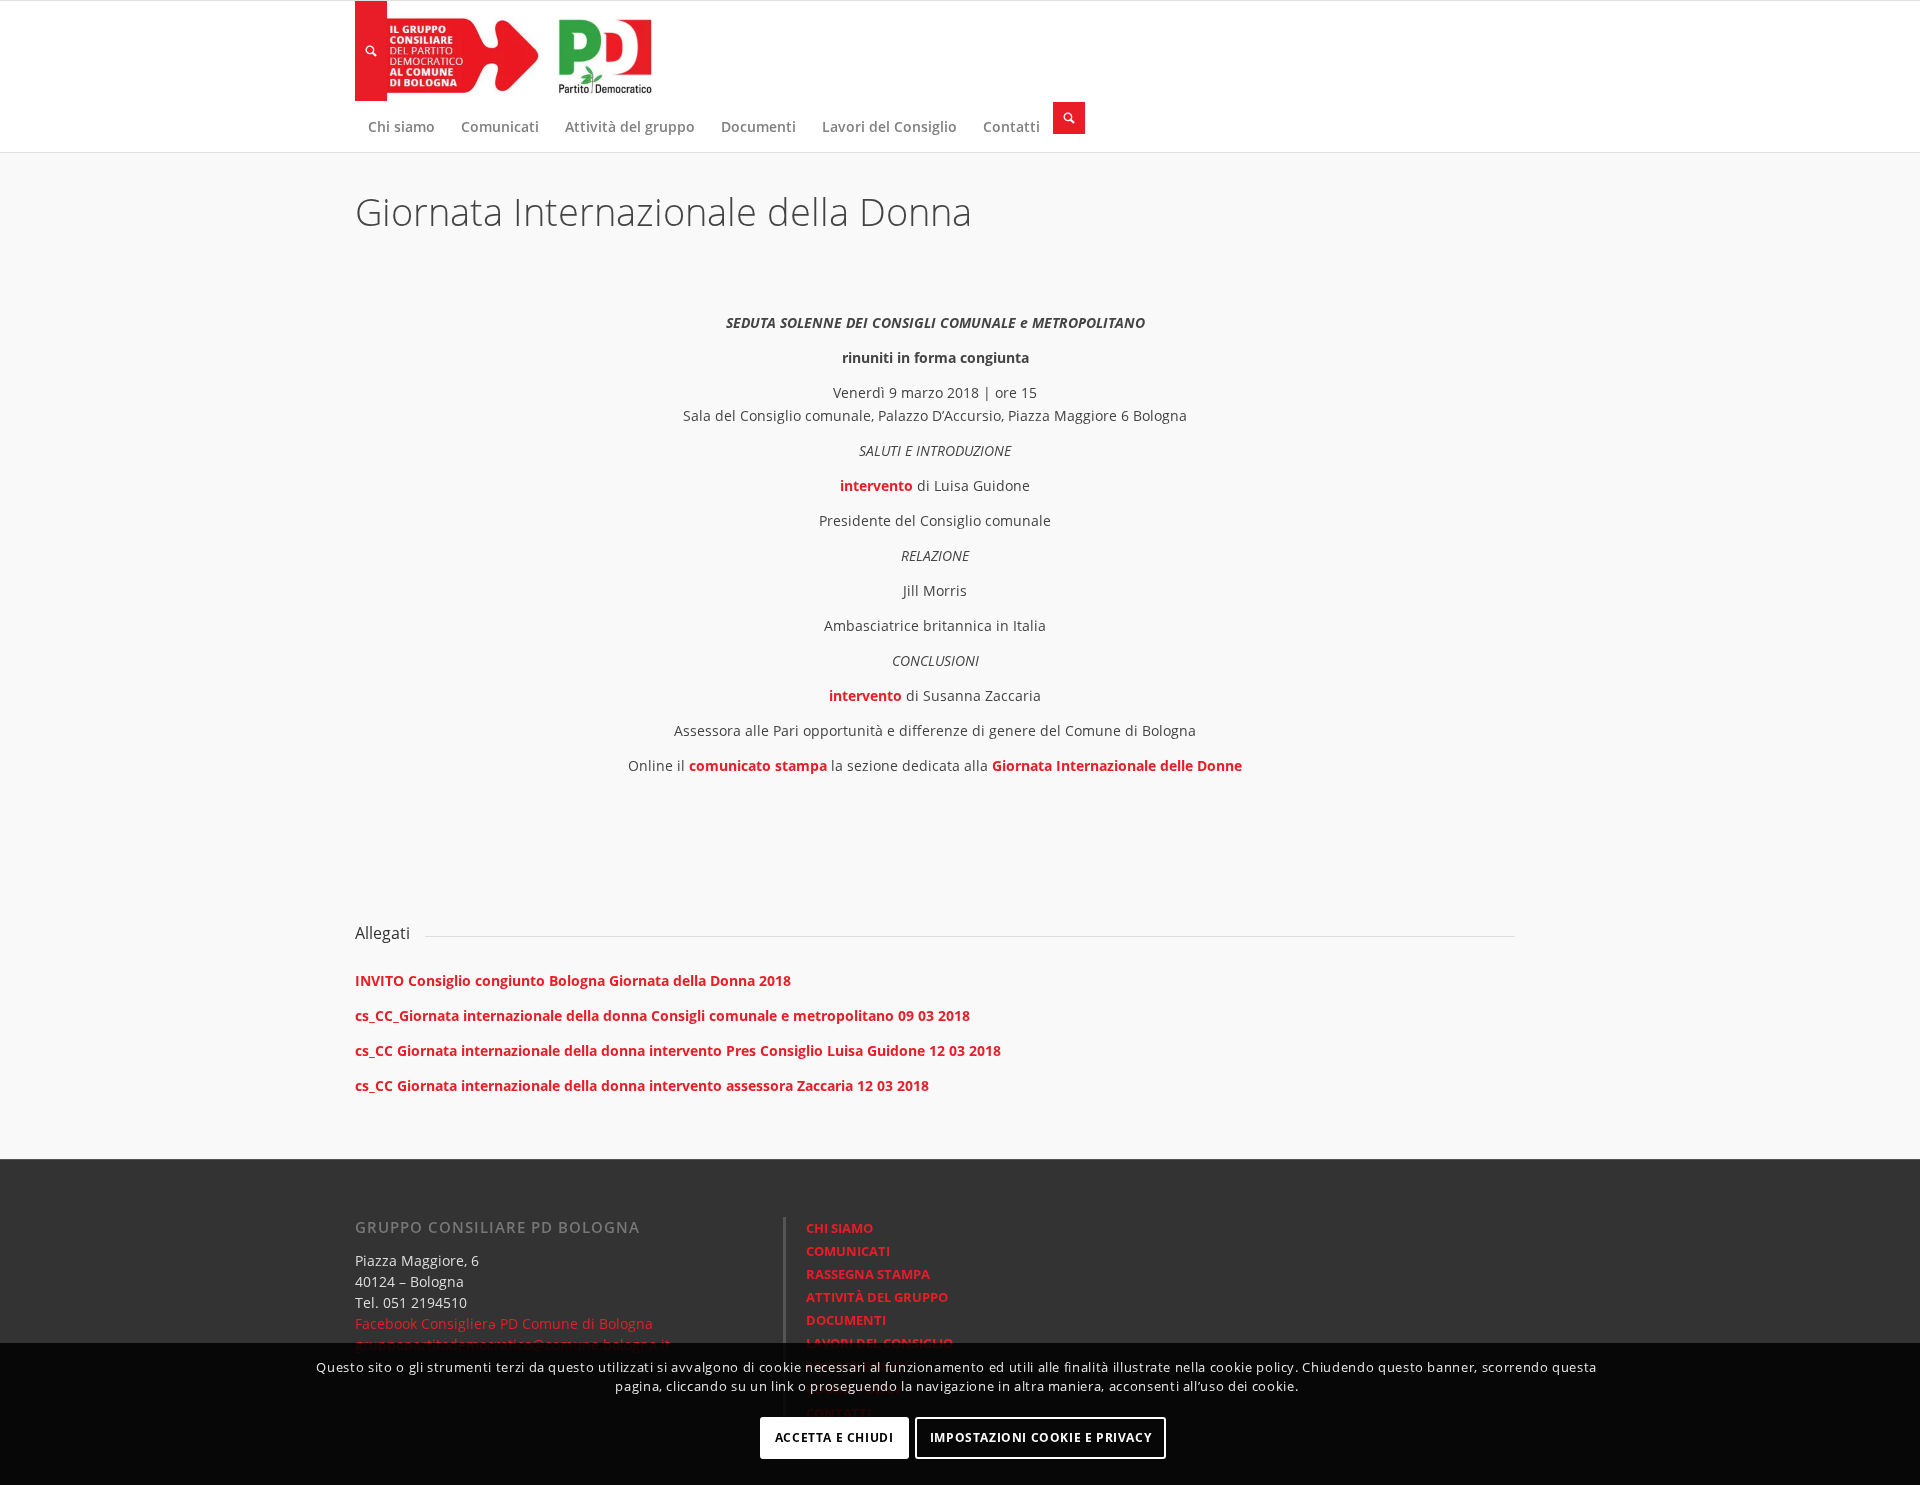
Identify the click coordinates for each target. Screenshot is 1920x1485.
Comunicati (848, 1251)
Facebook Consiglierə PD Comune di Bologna (504, 1323)
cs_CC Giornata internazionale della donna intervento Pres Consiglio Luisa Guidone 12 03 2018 (678, 1050)
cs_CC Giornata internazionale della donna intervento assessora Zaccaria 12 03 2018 (642, 1085)
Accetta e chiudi (834, 1437)
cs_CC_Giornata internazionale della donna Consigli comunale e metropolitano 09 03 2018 (662, 1015)
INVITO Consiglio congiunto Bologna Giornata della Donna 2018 (573, 980)
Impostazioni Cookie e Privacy (1040, 1437)
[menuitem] (371, 51)
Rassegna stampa (868, 1274)
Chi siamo (839, 1228)
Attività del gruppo (877, 1297)
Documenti (846, 1320)
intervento (876, 485)
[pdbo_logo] (505, 51)
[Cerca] (371, 51)
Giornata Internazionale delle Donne (1117, 765)
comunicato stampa (758, 765)
